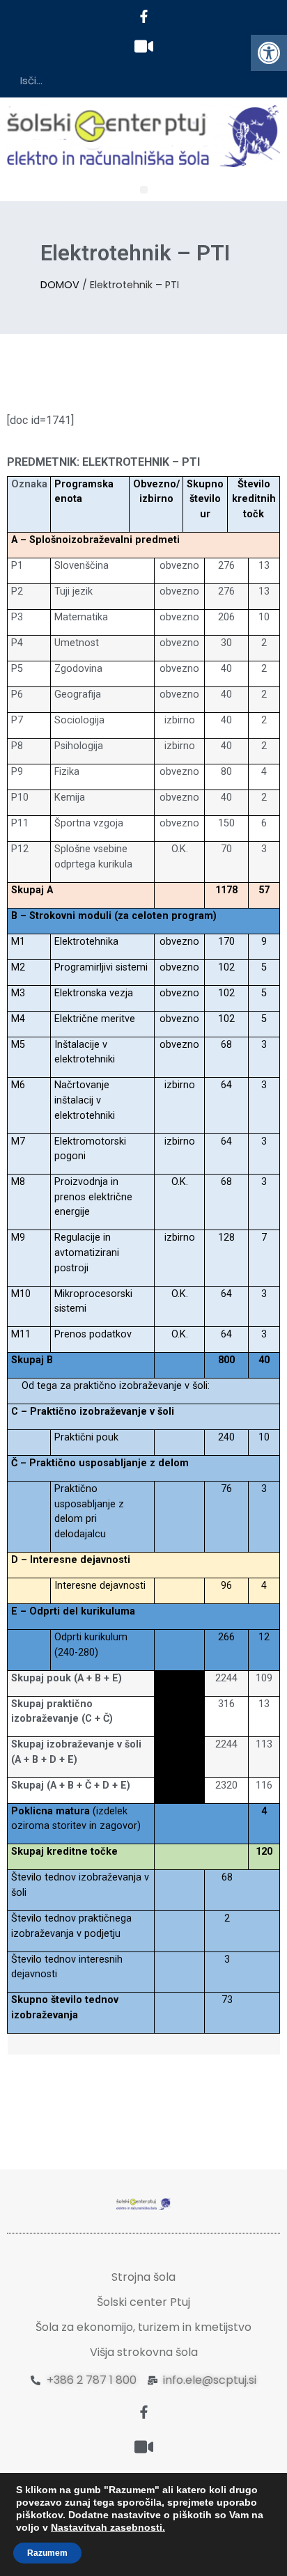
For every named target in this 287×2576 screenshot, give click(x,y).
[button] (269, 53)
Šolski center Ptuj (143, 2302)
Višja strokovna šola (144, 2352)
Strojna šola (143, 2277)
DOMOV (60, 285)
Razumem (47, 2553)
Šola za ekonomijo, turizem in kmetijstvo (143, 2327)
